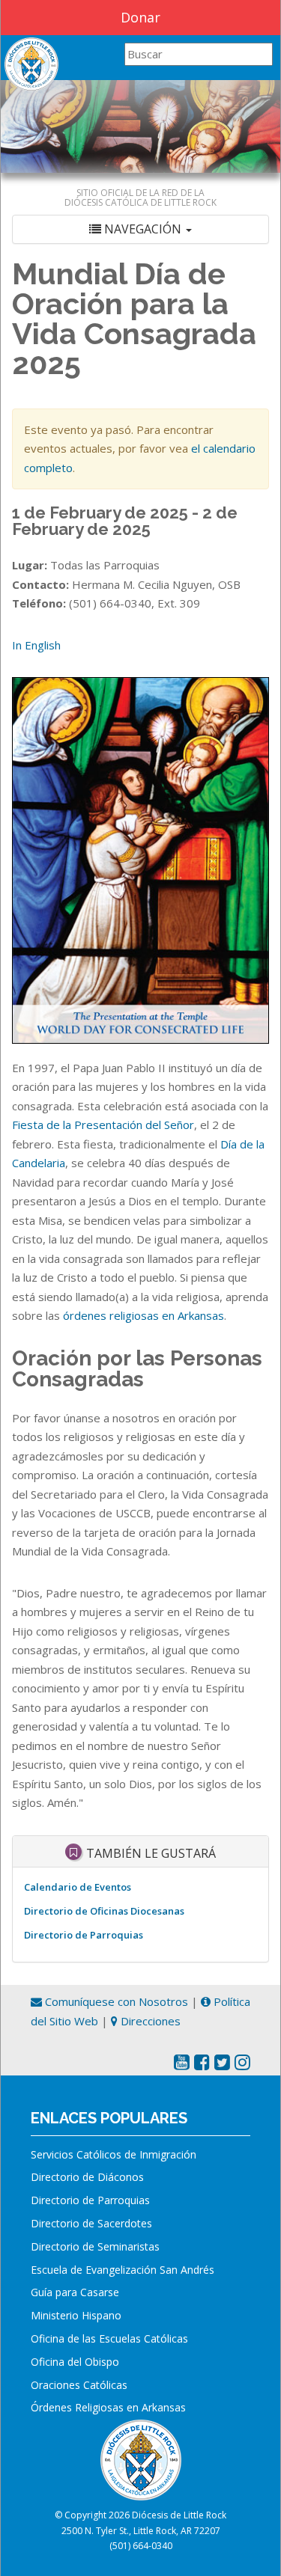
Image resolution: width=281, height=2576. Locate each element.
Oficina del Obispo (75, 2362)
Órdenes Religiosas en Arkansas (108, 2407)
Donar (140, 17)
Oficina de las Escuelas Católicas (109, 2338)
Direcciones (149, 2021)
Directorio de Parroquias (84, 1935)
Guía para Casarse (75, 2292)
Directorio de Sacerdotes (91, 2223)
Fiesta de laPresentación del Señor (103, 1125)
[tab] (140, 229)
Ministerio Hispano (76, 2315)
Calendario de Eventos (78, 1887)
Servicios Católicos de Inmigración (114, 2154)
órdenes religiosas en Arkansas (143, 1315)
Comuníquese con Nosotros (115, 2001)
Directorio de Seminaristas (95, 2246)
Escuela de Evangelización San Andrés (123, 2270)
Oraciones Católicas (79, 2385)
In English (36, 645)
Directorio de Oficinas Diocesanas (104, 1911)
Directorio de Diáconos (87, 2177)
